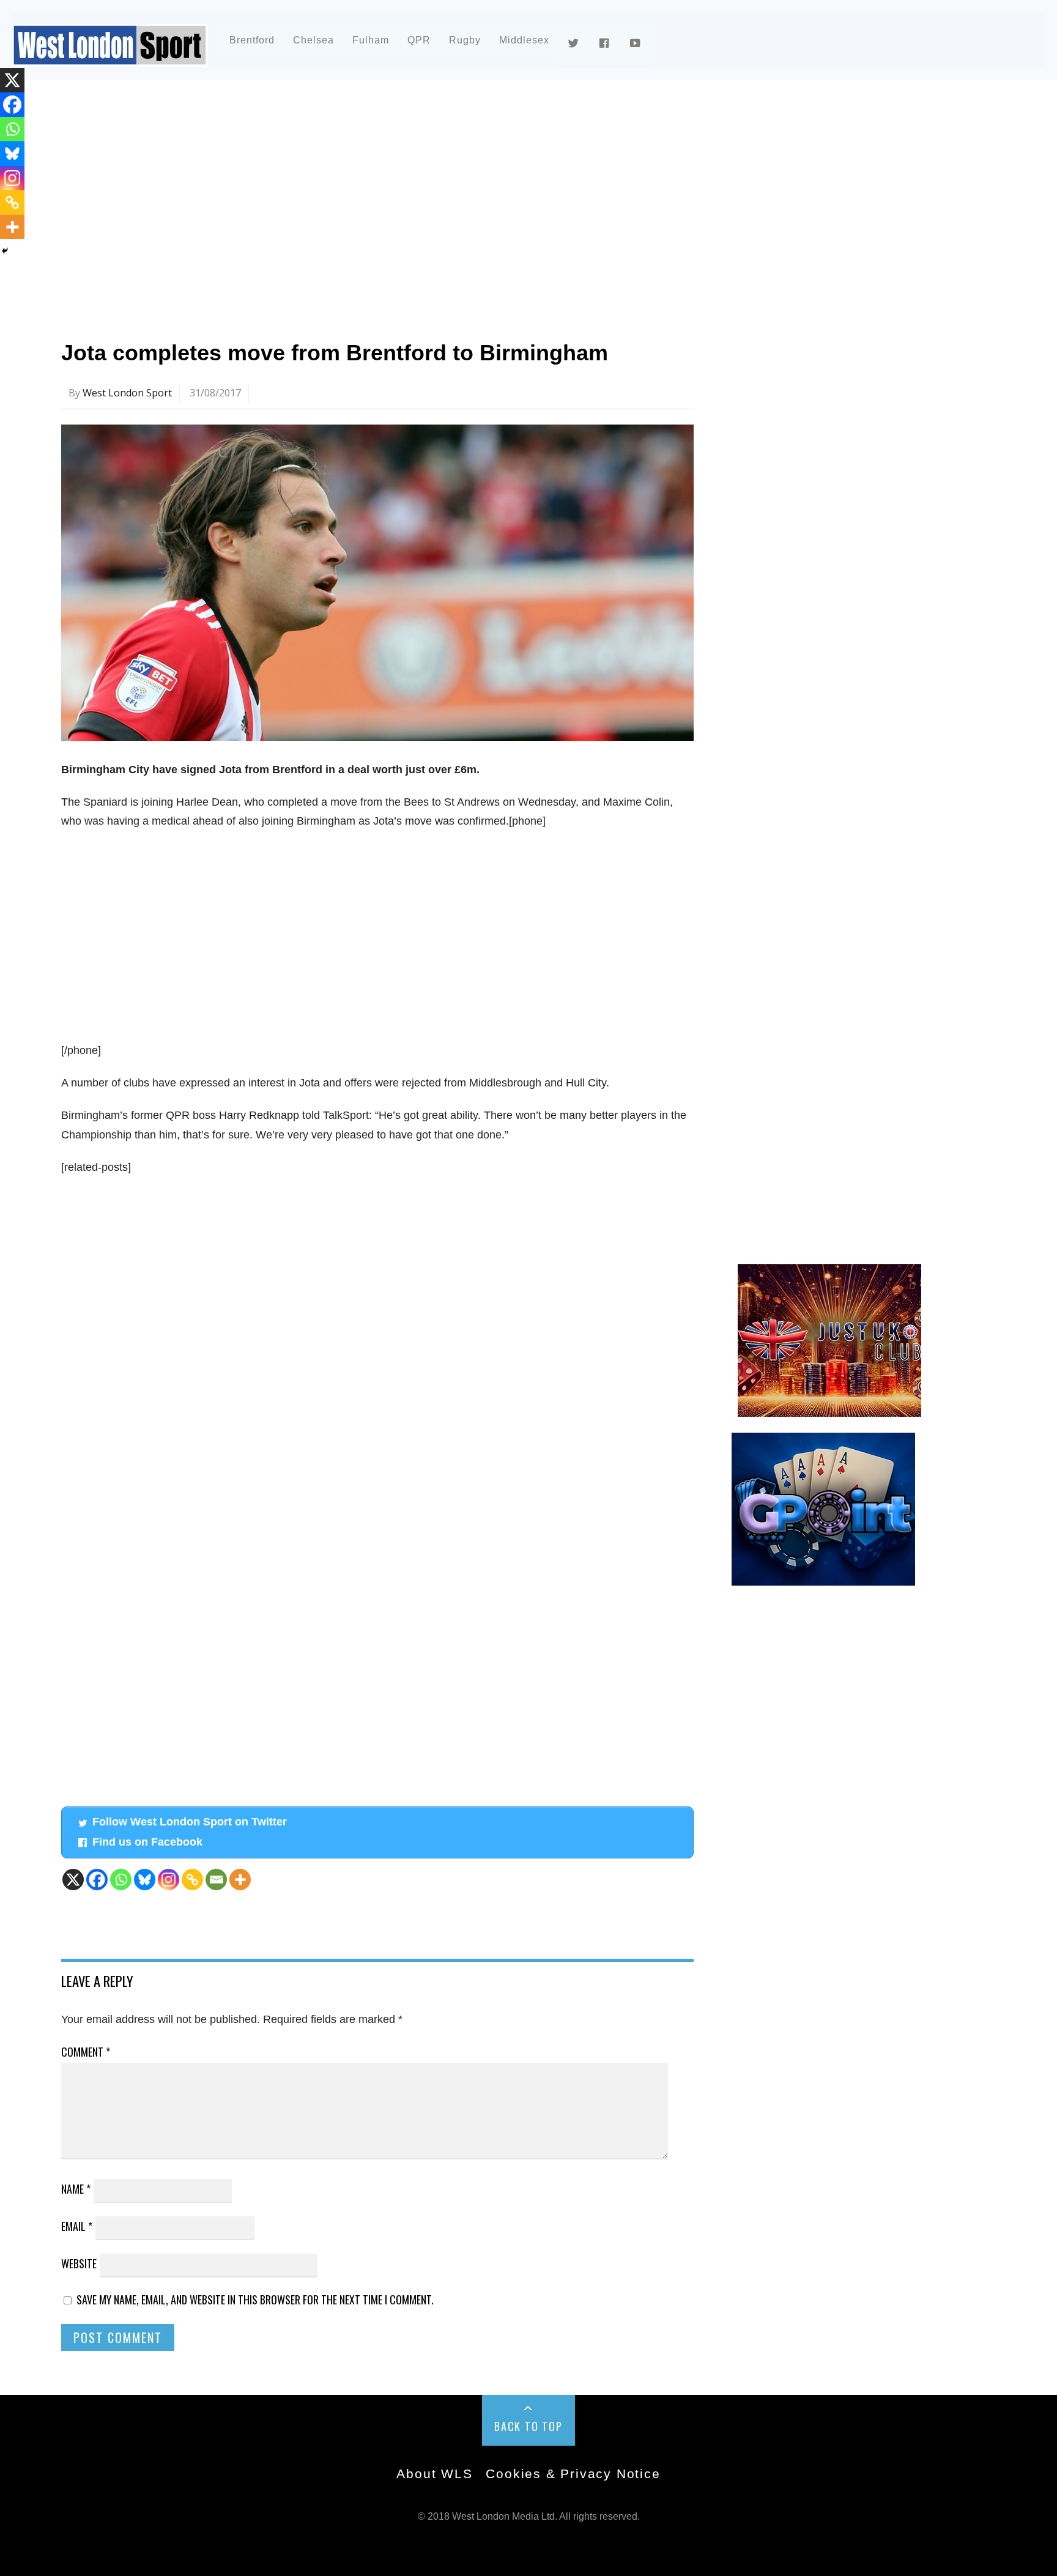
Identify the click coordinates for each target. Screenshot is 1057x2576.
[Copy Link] (192, 1880)
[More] (240, 1880)
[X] (73, 1880)
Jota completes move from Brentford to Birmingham (335, 353)
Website (79, 2263)
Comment (86, 2052)
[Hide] (5, 251)
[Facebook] (97, 1880)
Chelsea (313, 40)
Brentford (252, 40)
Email (77, 2226)
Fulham (371, 40)
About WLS (434, 2474)
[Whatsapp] (121, 1880)
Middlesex (524, 40)
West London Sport (127, 393)
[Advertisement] (428, 198)
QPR (419, 40)
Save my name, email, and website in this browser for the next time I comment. (255, 2299)
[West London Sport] (110, 57)
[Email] (216, 1880)
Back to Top (528, 2426)
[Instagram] (169, 1880)
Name (76, 2189)
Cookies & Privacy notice (573, 2474)
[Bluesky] (145, 1880)
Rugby (465, 40)
